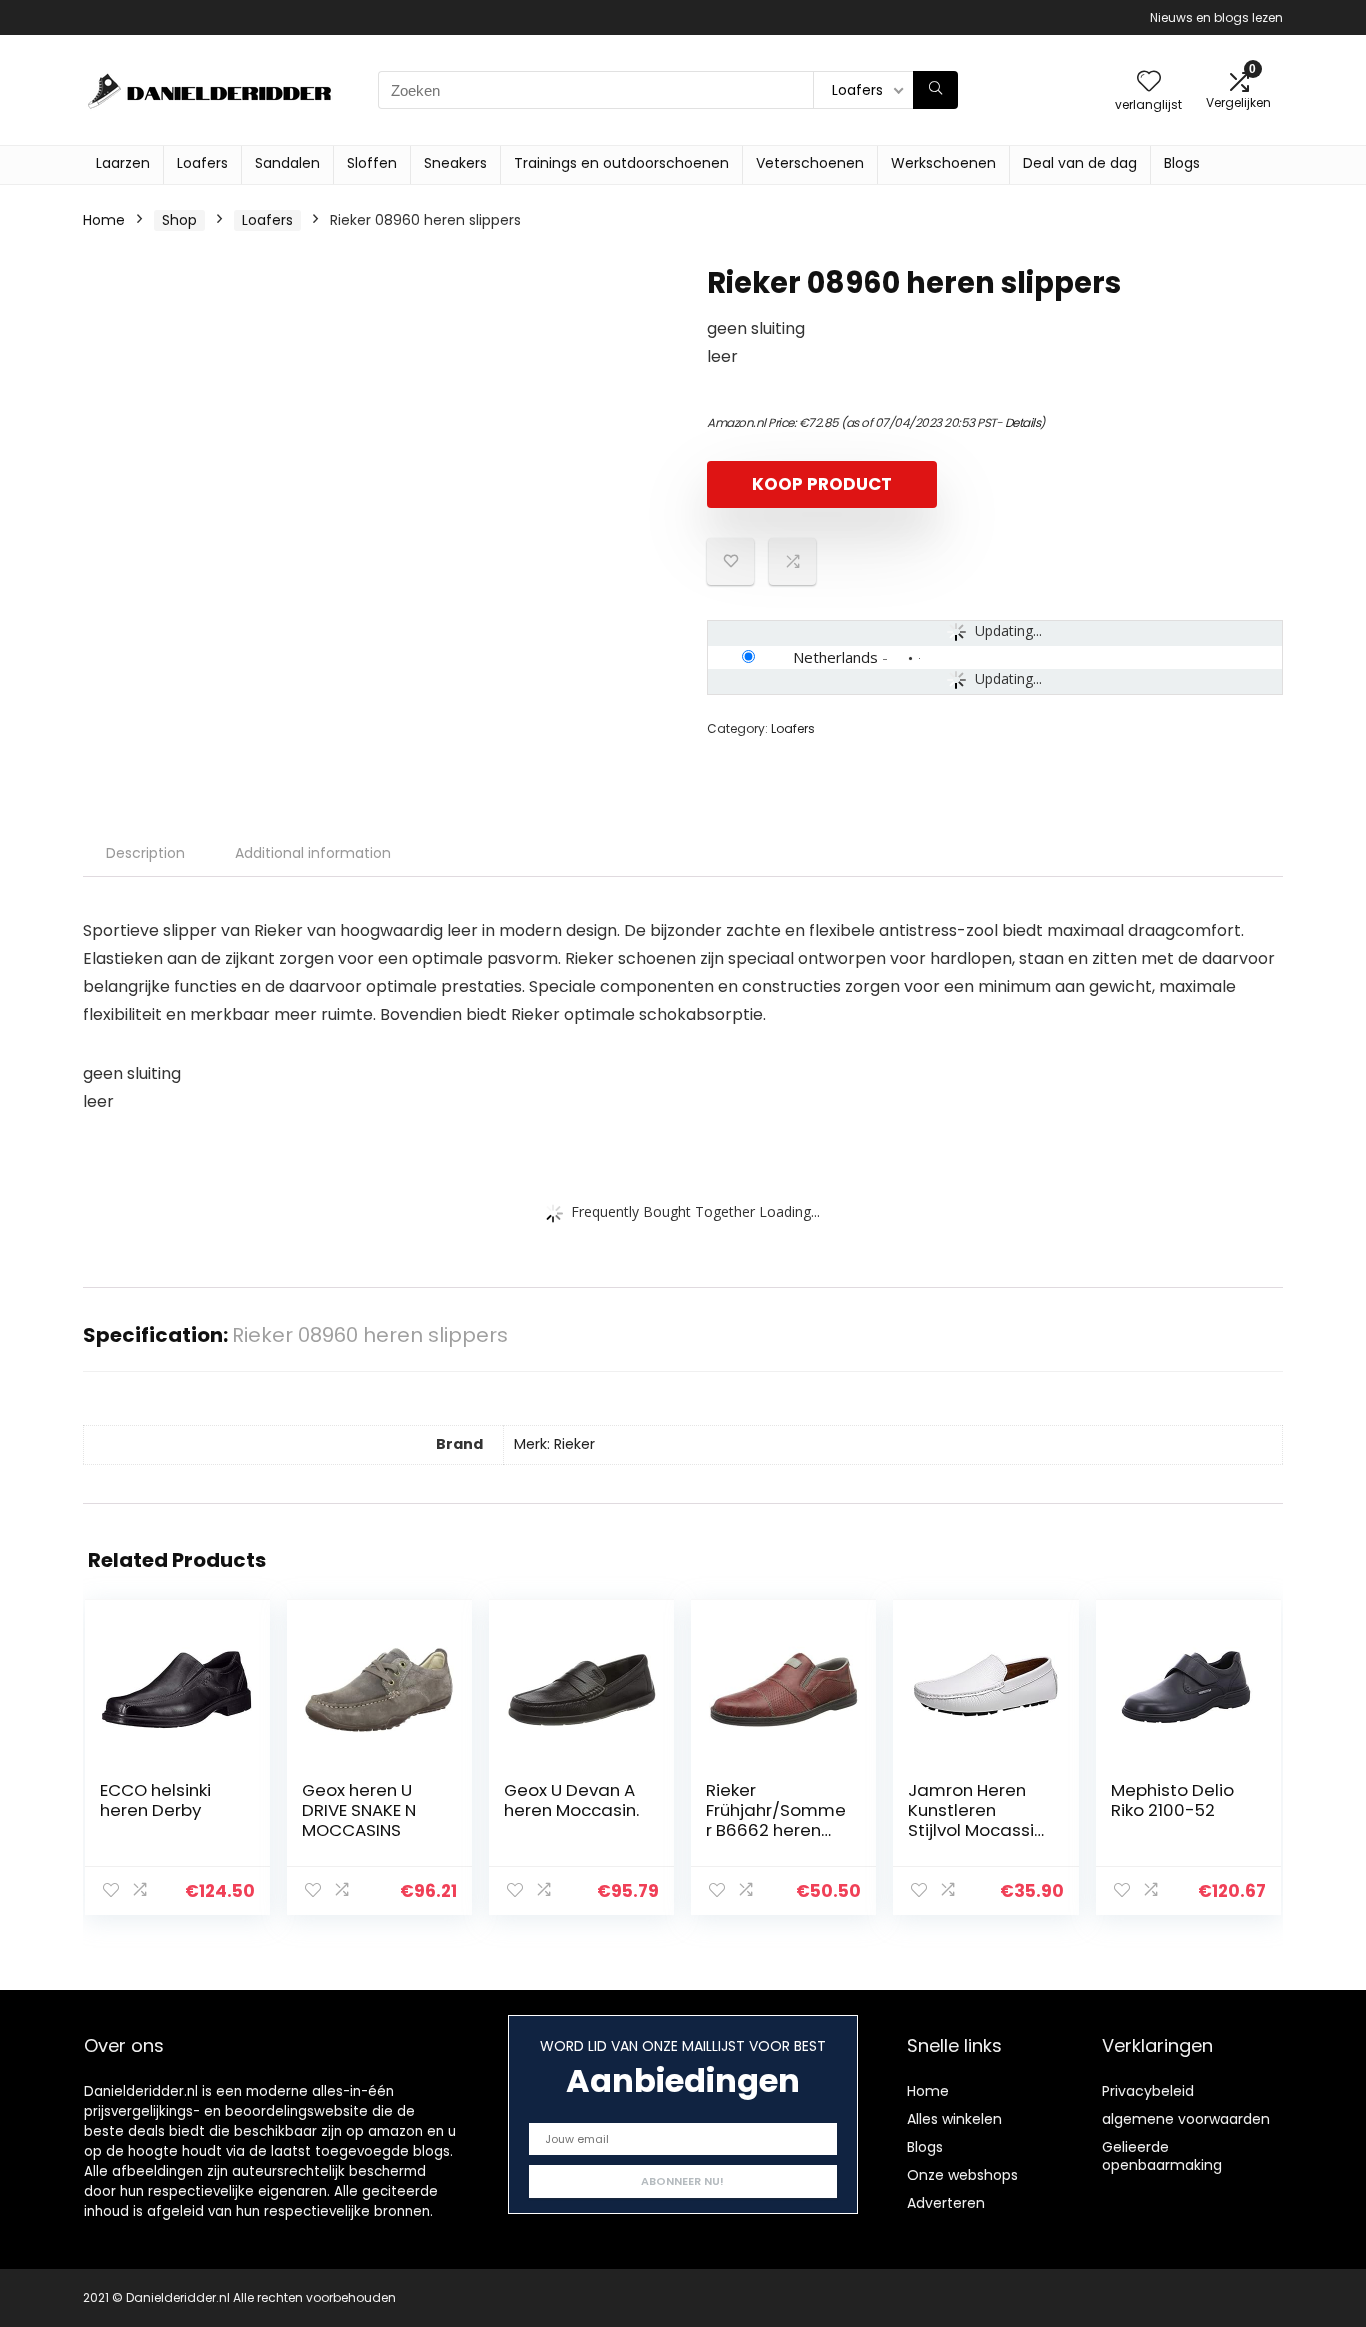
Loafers (202, 163)
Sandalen (287, 163)
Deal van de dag (1080, 163)
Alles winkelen (954, 2119)
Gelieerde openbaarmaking (1162, 2156)
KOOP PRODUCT (822, 484)
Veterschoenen (810, 163)
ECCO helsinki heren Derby (155, 1800)
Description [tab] (145, 853)
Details (1023, 422)
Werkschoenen (943, 163)
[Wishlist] (1149, 82)
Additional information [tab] (313, 853)
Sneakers (455, 163)
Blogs (1182, 163)
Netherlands (835, 657)
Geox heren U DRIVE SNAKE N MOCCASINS (359, 1810)
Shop (179, 220)
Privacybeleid (1148, 2091)
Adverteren (946, 2203)
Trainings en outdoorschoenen (621, 163)
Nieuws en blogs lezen (1216, 17)
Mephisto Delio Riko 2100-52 (1172, 1800)
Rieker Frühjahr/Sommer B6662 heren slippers (776, 1820)
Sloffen (372, 163)
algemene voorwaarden (1186, 2119)
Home (104, 220)
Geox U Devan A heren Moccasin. (571, 1800)
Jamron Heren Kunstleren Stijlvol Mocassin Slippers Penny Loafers (976, 1830)
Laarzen (123, 163)
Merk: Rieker (554, 1444)
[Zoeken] (935, 90)
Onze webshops (962, 2175)
